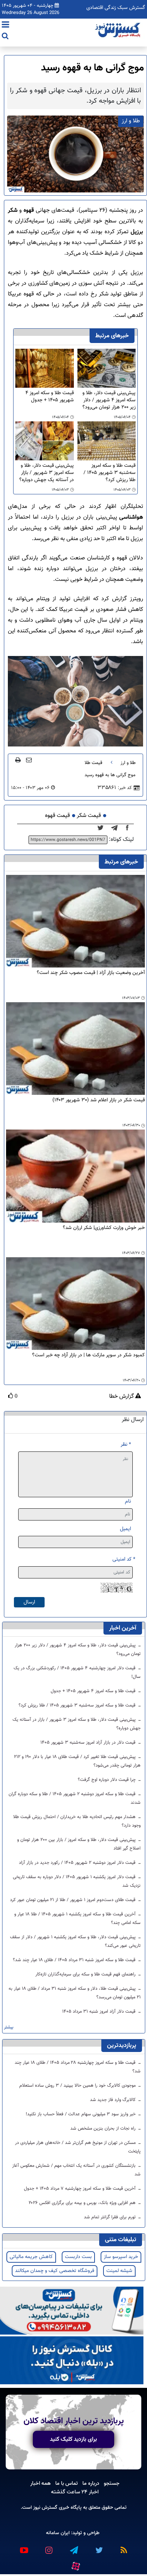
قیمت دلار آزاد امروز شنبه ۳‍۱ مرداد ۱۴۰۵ (100, 2012)
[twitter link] (98, 2547)
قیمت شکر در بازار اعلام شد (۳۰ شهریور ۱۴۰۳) (99, 1100)
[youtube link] (24, 2547)
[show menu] (6, 25)
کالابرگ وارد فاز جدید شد (113, 2100)
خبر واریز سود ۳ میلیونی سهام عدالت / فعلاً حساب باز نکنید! (81, 2114)
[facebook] (130, 828)
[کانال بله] (72, 2361)
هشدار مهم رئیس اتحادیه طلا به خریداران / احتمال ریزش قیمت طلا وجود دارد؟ (77, 1821)
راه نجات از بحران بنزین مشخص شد (104, 2129)
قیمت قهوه (57, 816)
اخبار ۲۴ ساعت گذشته (75, 2492)
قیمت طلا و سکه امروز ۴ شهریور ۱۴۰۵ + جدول (49, 397)
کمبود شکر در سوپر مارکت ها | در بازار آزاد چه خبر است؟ (88, 1355)
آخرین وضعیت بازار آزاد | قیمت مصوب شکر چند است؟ (91, 973)
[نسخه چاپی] (18, 760)
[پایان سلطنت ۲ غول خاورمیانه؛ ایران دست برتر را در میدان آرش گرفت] (116, 828)
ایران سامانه (58, 2533)
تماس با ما (67, 2483)
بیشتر (9, 2028)
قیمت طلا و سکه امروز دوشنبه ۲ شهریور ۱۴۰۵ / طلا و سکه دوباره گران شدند (75, 1798)
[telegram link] (73, 2547)
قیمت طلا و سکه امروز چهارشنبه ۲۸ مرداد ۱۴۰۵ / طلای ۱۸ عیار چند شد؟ (78, 2067)
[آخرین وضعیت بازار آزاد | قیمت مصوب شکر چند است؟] (75, 921)
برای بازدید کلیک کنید (73, 2439)
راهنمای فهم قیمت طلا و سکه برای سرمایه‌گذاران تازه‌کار (86, 1974)
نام (128, 1501)
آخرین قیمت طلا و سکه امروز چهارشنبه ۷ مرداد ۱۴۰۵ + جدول (80, 2189)
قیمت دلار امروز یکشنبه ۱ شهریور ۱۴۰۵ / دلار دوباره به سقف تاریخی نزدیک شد (77, 1881)
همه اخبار (40, 2483)
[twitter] (103, 828)
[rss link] (123, 2547)
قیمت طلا (93, 763)
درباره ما (91, 2483)
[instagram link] (49, 2547)
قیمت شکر (89, 816)
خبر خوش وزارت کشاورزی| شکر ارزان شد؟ (104, 1228)
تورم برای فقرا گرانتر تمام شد (110, 2217)
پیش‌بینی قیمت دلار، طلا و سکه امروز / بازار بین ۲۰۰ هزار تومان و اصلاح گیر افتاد (79, 1844)
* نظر (126, 1444)
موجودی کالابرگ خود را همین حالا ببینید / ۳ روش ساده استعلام (78, 2086)
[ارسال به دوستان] (29, 760)
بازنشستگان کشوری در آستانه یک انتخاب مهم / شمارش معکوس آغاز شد (76, 2170)
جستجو (112, 2483)
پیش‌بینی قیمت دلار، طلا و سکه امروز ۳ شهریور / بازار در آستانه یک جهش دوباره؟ (46, 473)
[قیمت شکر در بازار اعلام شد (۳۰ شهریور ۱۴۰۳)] (75, 1049)
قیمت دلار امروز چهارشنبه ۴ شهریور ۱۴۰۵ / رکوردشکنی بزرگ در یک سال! (77, 1673)
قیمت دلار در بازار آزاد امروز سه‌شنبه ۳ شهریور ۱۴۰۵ (89, 1743)
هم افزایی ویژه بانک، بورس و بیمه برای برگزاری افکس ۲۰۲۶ (83, 2203)
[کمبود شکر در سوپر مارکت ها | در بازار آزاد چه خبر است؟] (75, 1304)
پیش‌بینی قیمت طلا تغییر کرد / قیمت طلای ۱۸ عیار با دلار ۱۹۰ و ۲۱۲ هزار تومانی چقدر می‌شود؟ (77, 1761)
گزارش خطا (122, 1397)
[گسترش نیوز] (118, 30)
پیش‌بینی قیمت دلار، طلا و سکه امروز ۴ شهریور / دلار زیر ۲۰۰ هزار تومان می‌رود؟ (109, 400)
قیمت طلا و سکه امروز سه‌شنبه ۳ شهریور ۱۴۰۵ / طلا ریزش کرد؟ (110, 473)
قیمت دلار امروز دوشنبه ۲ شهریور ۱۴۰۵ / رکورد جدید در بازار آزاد (78, 1863)
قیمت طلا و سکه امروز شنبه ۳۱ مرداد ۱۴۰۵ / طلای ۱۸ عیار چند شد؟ (75, 1960)
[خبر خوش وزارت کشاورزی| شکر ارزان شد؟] (75, 1176)
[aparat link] (75, 2565)
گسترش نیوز (45, 2508)
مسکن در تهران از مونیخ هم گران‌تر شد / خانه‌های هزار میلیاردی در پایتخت (78, 2147)
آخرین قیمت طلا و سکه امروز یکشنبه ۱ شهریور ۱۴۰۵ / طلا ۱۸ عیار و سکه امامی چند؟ (77, 1919)
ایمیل (125, 1529)
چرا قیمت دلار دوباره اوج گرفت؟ (107, 1780)
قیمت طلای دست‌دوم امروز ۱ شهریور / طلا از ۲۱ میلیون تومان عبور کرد (73, 1900)
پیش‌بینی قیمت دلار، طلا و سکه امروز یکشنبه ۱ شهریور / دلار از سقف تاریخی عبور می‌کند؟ (75, 1941)
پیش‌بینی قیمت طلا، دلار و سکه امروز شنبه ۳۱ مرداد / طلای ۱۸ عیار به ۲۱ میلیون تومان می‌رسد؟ (75, 1993)
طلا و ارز (128, 763)
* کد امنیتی (124, 1559)
